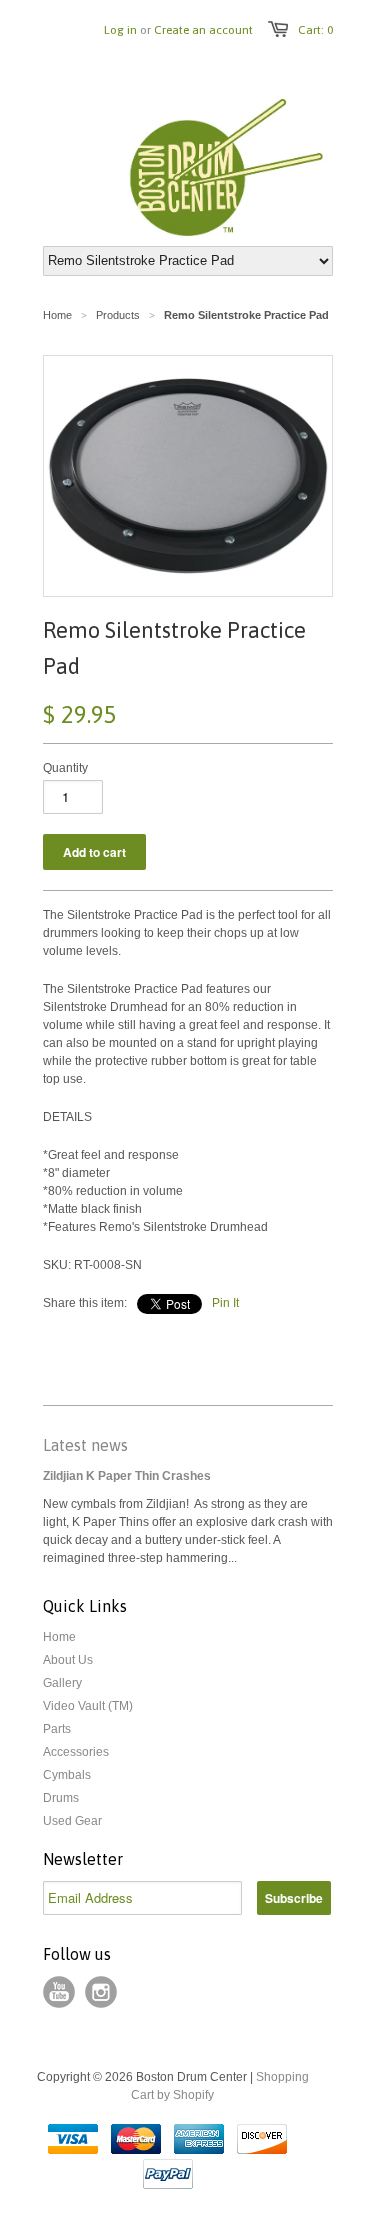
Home (59, 1637)
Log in (120, 30)
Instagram (101, 1992)
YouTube (59, 1992)
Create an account (203, 30)
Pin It (225, 1303)
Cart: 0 (315, 30)
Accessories (76, 1752)
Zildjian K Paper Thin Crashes (127, 1476)
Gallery (62, 1683)
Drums (61, 1798)
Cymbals (67, 1775)
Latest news (85, 1445)
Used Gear (72, 1821)
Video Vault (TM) (88, 1706)
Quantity (65, 768)
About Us (68, 1660)
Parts (57, 1729)
